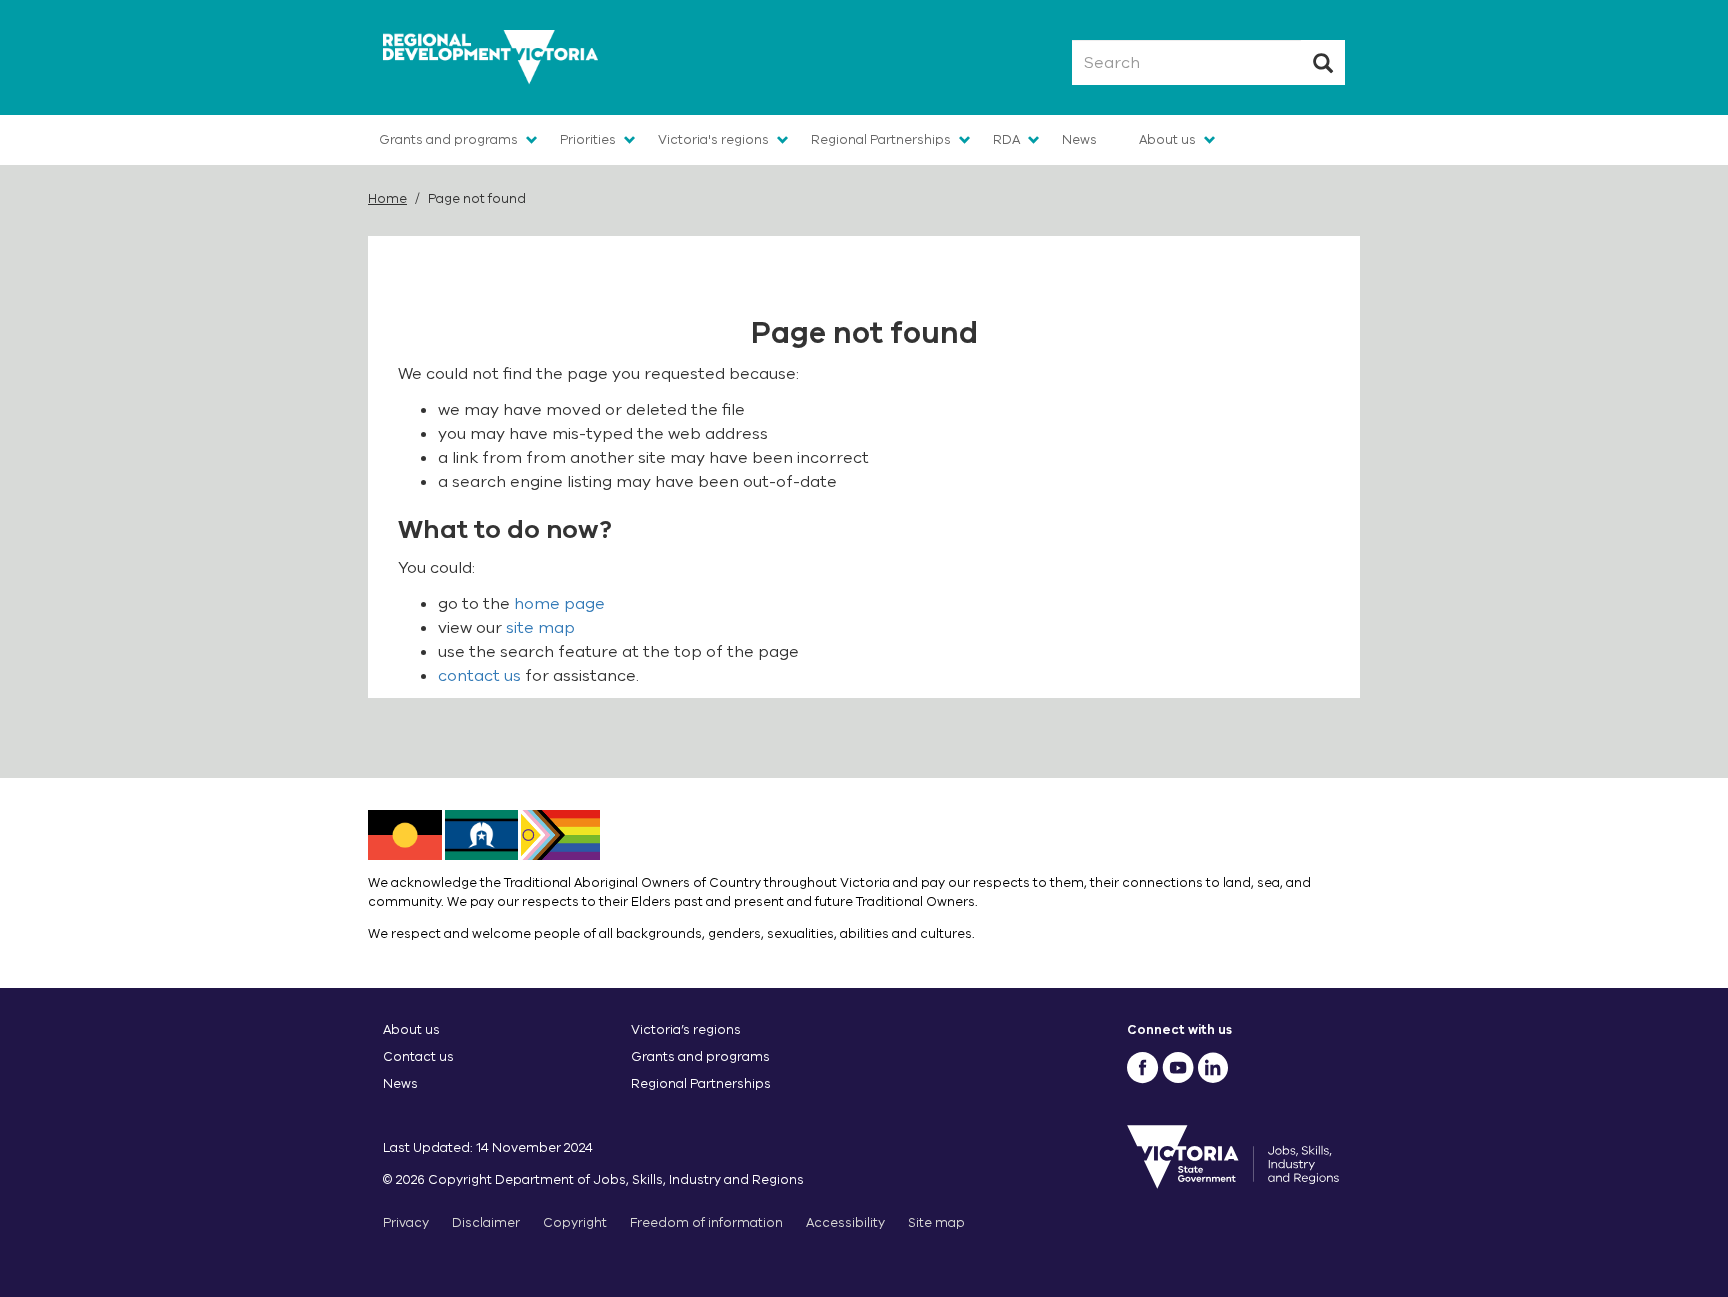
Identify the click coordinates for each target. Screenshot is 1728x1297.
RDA (1006, 139)
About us (1167, 139)
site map (540, 628)
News (1079, 139)
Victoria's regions (713, 139)
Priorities (588, 139)
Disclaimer (486, 1222)
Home (387, 198)
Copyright (575, 1222)
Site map (936, 1222)
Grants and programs (448, 139)
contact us (479, 676)
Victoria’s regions (686, 1029)
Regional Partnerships (881, 139)
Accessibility (845, 1222)
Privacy (406, 1222)
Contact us (418, 1056)
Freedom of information (706, 1222)
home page (559, 604)
